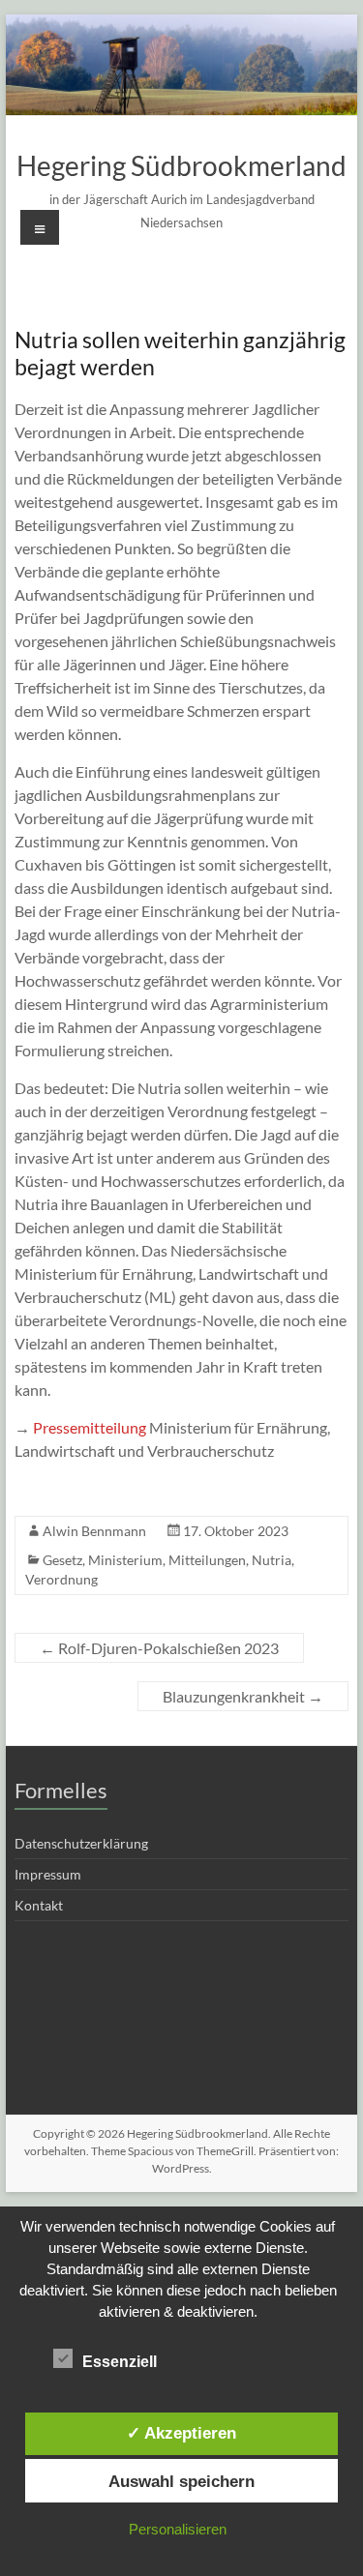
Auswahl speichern (181, 2481)
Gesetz (62, 1560)
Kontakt (39, 1905)
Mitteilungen (207, 1560)
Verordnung (61, 1579)
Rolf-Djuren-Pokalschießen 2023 (159, 1648)
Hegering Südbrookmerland (181, 165)
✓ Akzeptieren (181, 2433)
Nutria (272, 1560)
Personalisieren (178, 2529)
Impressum (48, 1874)
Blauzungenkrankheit (243, 1696)
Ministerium (125, 1560)
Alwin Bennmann (94, 1531)
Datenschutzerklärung (81, 1843)
